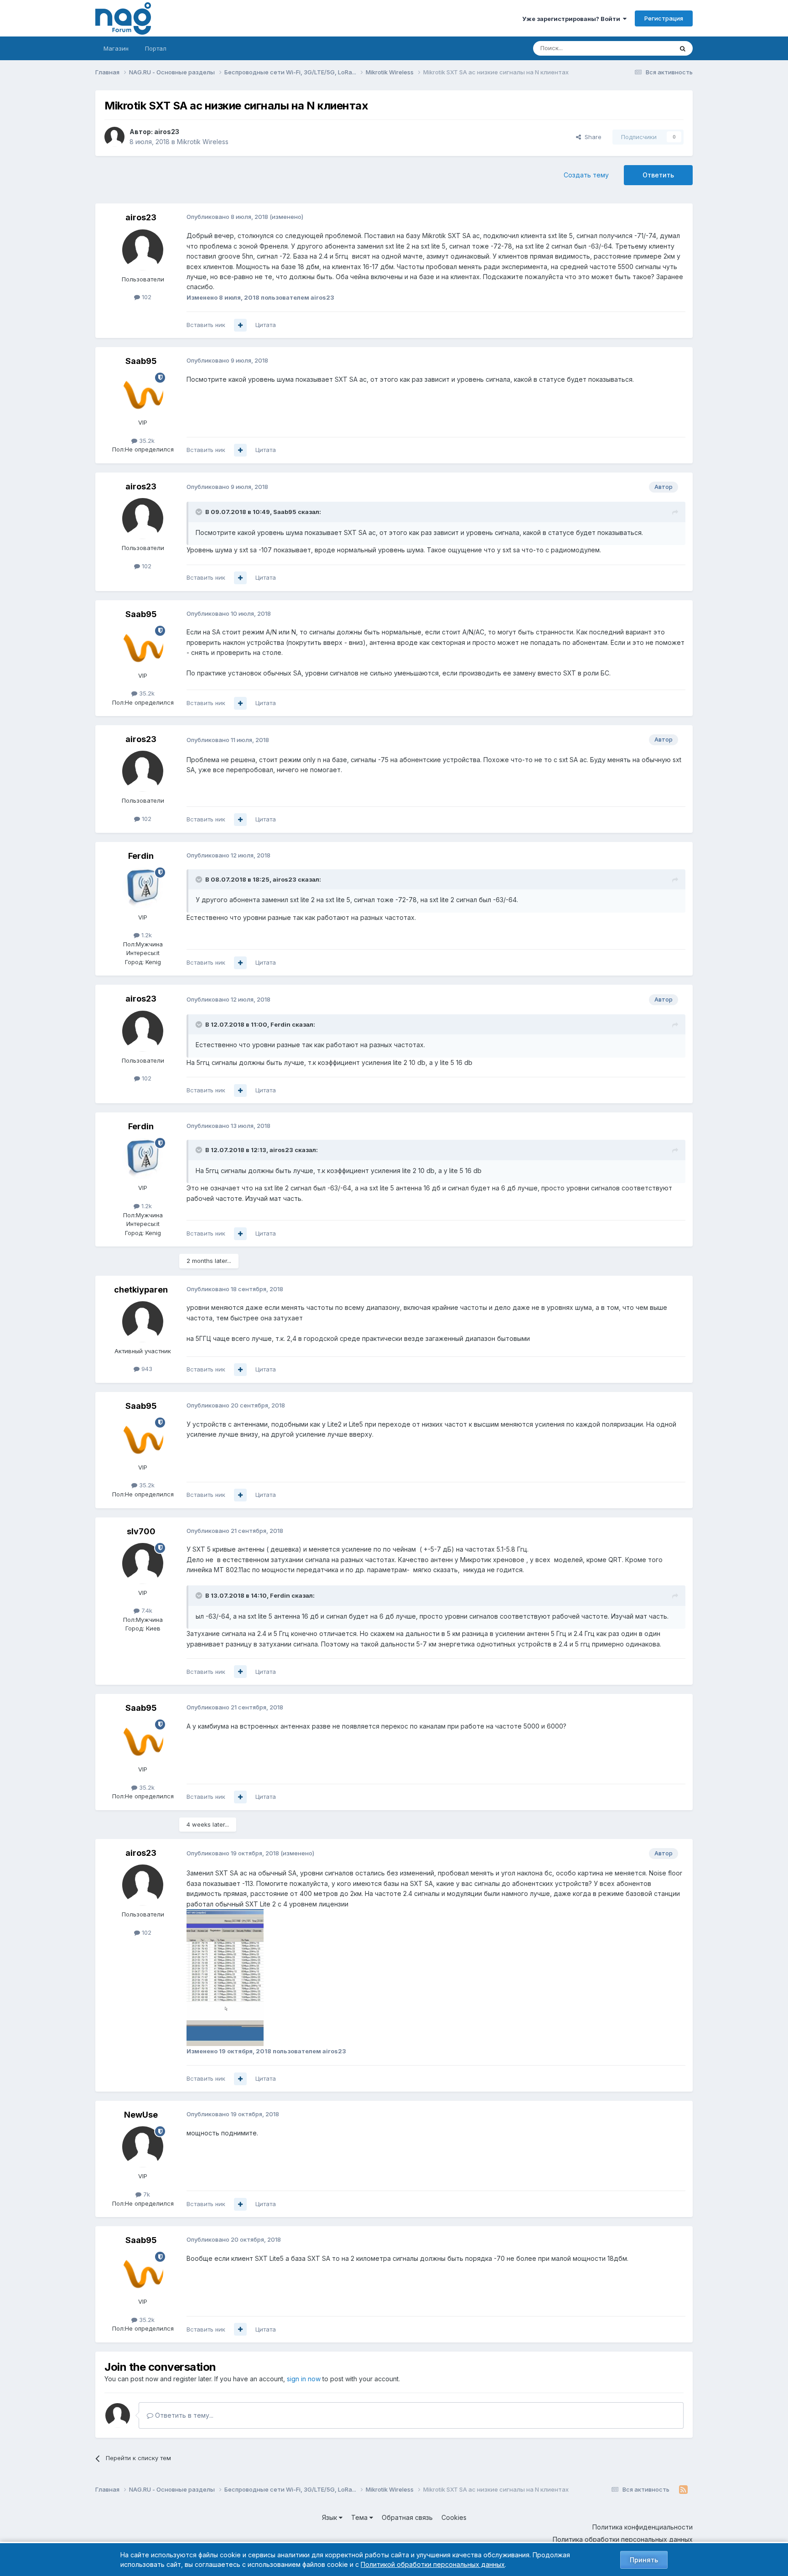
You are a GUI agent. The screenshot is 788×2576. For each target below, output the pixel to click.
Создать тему (586, 175)
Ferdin (141, 856)
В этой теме (644, 48)
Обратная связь (407, 2517)
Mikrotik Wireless (203, 142)
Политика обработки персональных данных (623, 2539)
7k (146, 2194)
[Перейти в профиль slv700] (143, 1563)
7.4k (146, 1610)
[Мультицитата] (240, 325)
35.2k (146, 441)
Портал (156, 48)
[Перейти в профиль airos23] (114, 137)
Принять (644, 2560)
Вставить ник (206, 325)
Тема (360, 2517)
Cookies (454, 2517)
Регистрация (664, 18)
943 (146, 1369)
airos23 (167, 132)
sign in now (304, 2379)
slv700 (141, 1531)
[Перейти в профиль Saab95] (143, 393)
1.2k (146, 935)
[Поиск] (683, 48)
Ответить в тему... (183, 2415)
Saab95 (141, 361)
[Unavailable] (225, 1977)
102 (146, 297)
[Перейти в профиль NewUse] (143, 2147)
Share (591, 137)
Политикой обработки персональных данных (433, 2564)
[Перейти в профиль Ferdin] (143, 888)
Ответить (658, 175)
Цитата (266, 325)
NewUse (141, 2115)
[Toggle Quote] (200, 512)
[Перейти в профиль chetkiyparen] (143, 1322)
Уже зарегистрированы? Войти (573, 19)
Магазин (116, 48)
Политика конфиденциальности (643, 2527)
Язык (330, 2517)
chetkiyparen (141, 1290)
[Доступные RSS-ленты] (683, 2490)
